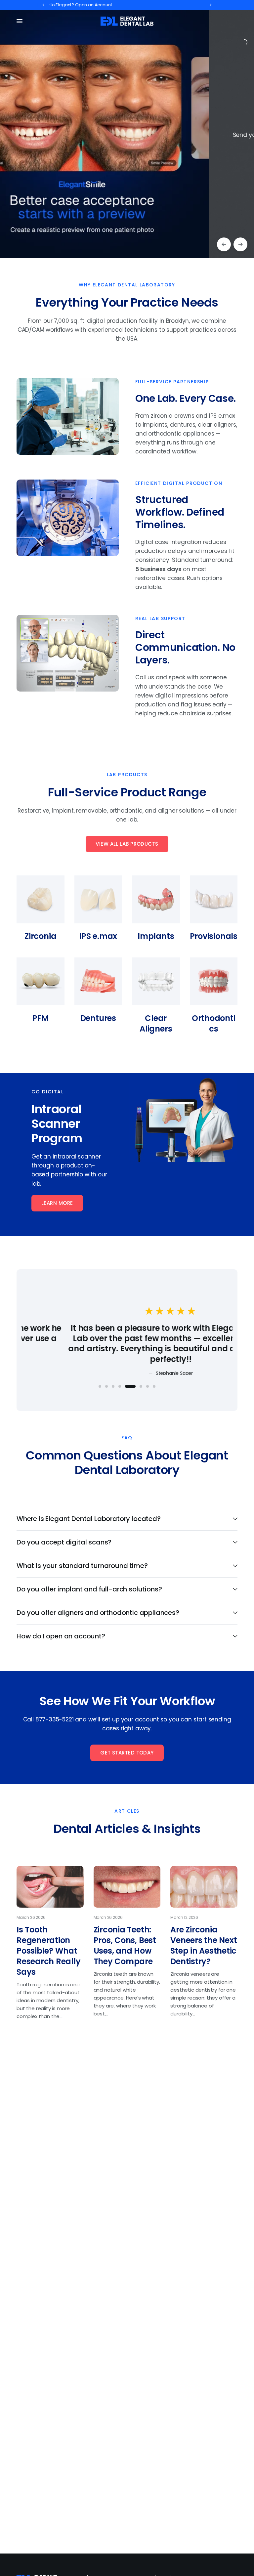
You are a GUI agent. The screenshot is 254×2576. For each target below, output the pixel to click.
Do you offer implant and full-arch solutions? (89, 1589)
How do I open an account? (61, 1636)
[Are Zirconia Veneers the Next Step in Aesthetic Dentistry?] (204, 1887)
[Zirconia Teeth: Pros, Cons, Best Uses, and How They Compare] (127, 1887)
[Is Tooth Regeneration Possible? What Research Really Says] (50, 1887)
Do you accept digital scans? (64, 1542)
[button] (57, 1203)
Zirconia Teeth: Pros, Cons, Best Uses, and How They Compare (125, 1945)
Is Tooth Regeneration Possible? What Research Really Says (48, 1951)
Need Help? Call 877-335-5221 (91, 5)
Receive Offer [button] (84, 177)
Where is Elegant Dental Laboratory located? (89, 1519)
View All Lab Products (127, 844)
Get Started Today (127, 1753)
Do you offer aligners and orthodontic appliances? (98, 1613)
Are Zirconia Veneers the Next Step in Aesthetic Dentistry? (204, 1945)
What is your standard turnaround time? (82, 1566)
